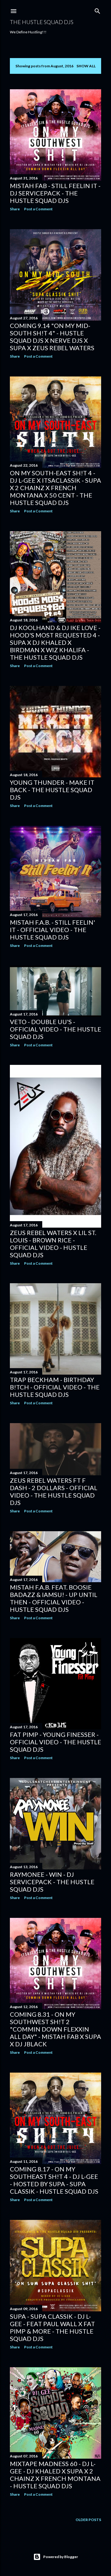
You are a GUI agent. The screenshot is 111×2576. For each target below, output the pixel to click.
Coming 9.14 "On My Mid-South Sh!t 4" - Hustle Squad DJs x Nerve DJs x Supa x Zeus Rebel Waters (52, 337)
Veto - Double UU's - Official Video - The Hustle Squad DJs (55, 1029)
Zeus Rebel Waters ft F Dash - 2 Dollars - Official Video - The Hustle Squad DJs (54, 1491)
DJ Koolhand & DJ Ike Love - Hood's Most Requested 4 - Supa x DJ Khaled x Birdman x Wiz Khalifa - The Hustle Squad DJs (55, 642)
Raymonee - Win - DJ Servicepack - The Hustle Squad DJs (52, 1882)
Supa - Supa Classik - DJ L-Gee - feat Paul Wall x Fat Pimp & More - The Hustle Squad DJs (52, 2327)
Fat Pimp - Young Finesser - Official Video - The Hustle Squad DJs (55, 1742)
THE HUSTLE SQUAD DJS (42, 22)
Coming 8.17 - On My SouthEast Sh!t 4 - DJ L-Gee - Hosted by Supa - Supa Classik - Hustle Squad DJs (54, 2180)
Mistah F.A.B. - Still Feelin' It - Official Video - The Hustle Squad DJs (52, 930)
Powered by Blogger (61, 2557)
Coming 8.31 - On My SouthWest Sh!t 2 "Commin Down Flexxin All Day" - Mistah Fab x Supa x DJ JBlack (55, 2029)
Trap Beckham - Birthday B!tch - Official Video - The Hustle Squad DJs (55, 1387)
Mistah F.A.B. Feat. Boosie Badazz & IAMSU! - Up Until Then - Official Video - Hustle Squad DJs (54, 1598)
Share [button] (15, 209)
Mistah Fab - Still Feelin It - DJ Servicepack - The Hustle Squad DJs (55, 193)
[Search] (97, 10)
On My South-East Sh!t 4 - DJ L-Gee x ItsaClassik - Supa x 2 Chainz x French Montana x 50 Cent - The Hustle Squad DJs (55, 488)
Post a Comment (38, 209)
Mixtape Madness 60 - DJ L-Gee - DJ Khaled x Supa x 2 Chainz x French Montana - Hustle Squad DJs (55, 2475)
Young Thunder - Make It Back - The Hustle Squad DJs (52, 790)
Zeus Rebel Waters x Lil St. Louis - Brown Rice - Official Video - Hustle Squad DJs (53, 1244)
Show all (86, 66)
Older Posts (88, 2520)
